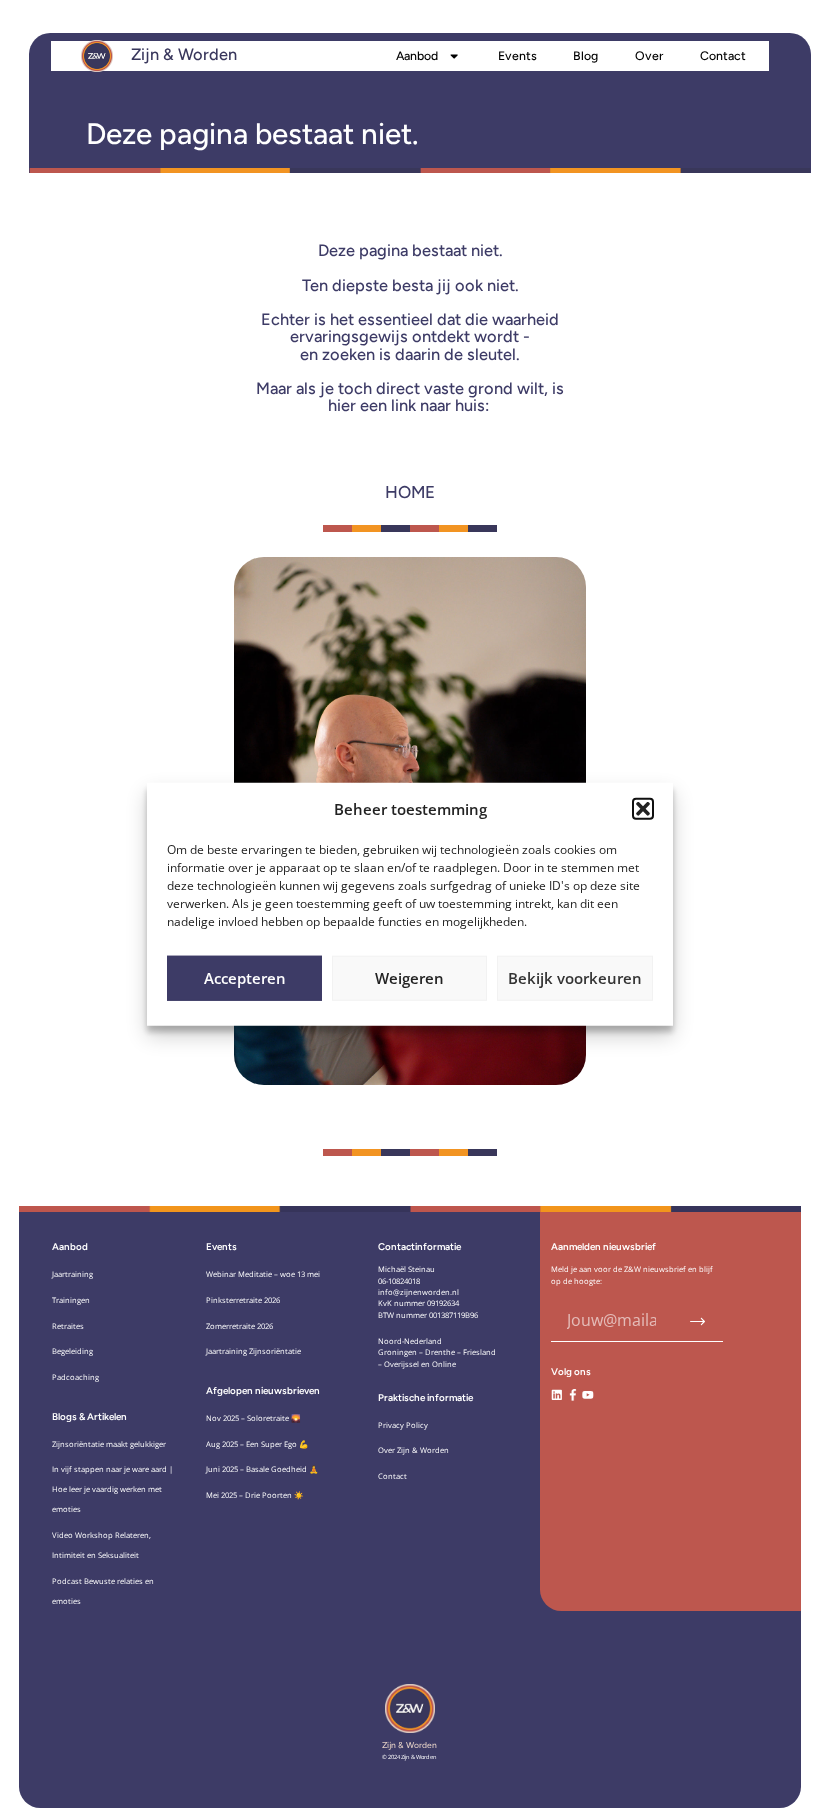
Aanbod (417, 55)
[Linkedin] (557, 1395)
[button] (643, 809)
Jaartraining (72, 1274)
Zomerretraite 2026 (239, 1326)
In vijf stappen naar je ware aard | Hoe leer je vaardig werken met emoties (112, 1489)
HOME (410, 492)
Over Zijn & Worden (413, 1450)
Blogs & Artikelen (89, 1416)
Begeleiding (72, 1351)
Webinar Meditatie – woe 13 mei (263, 1274)
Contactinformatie (419, 1246)
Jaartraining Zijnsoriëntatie (253, 1351)
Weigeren (409, 978)
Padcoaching (75, 1377)
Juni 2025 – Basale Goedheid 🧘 (262, 1469)
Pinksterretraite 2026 (243, 1300)
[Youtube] (588, 1395)
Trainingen (71, 1300)
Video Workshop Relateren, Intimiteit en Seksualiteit (101, 1545)
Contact (723, 55)
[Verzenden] (698, 1321)
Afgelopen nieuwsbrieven (263, 1390)
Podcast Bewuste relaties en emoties (103, 1591)
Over (649, 55)
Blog (585, 55)
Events (517, 55)
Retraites (68, 1326)
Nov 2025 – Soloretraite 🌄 (253, 1418)
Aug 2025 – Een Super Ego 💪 (257, 1444)
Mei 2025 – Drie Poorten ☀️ (255, 1495)
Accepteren (245, 978)
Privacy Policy (403, 1425)
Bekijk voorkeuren (575, 978)
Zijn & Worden (184, 54)
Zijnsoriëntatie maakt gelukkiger (109, 1444)
